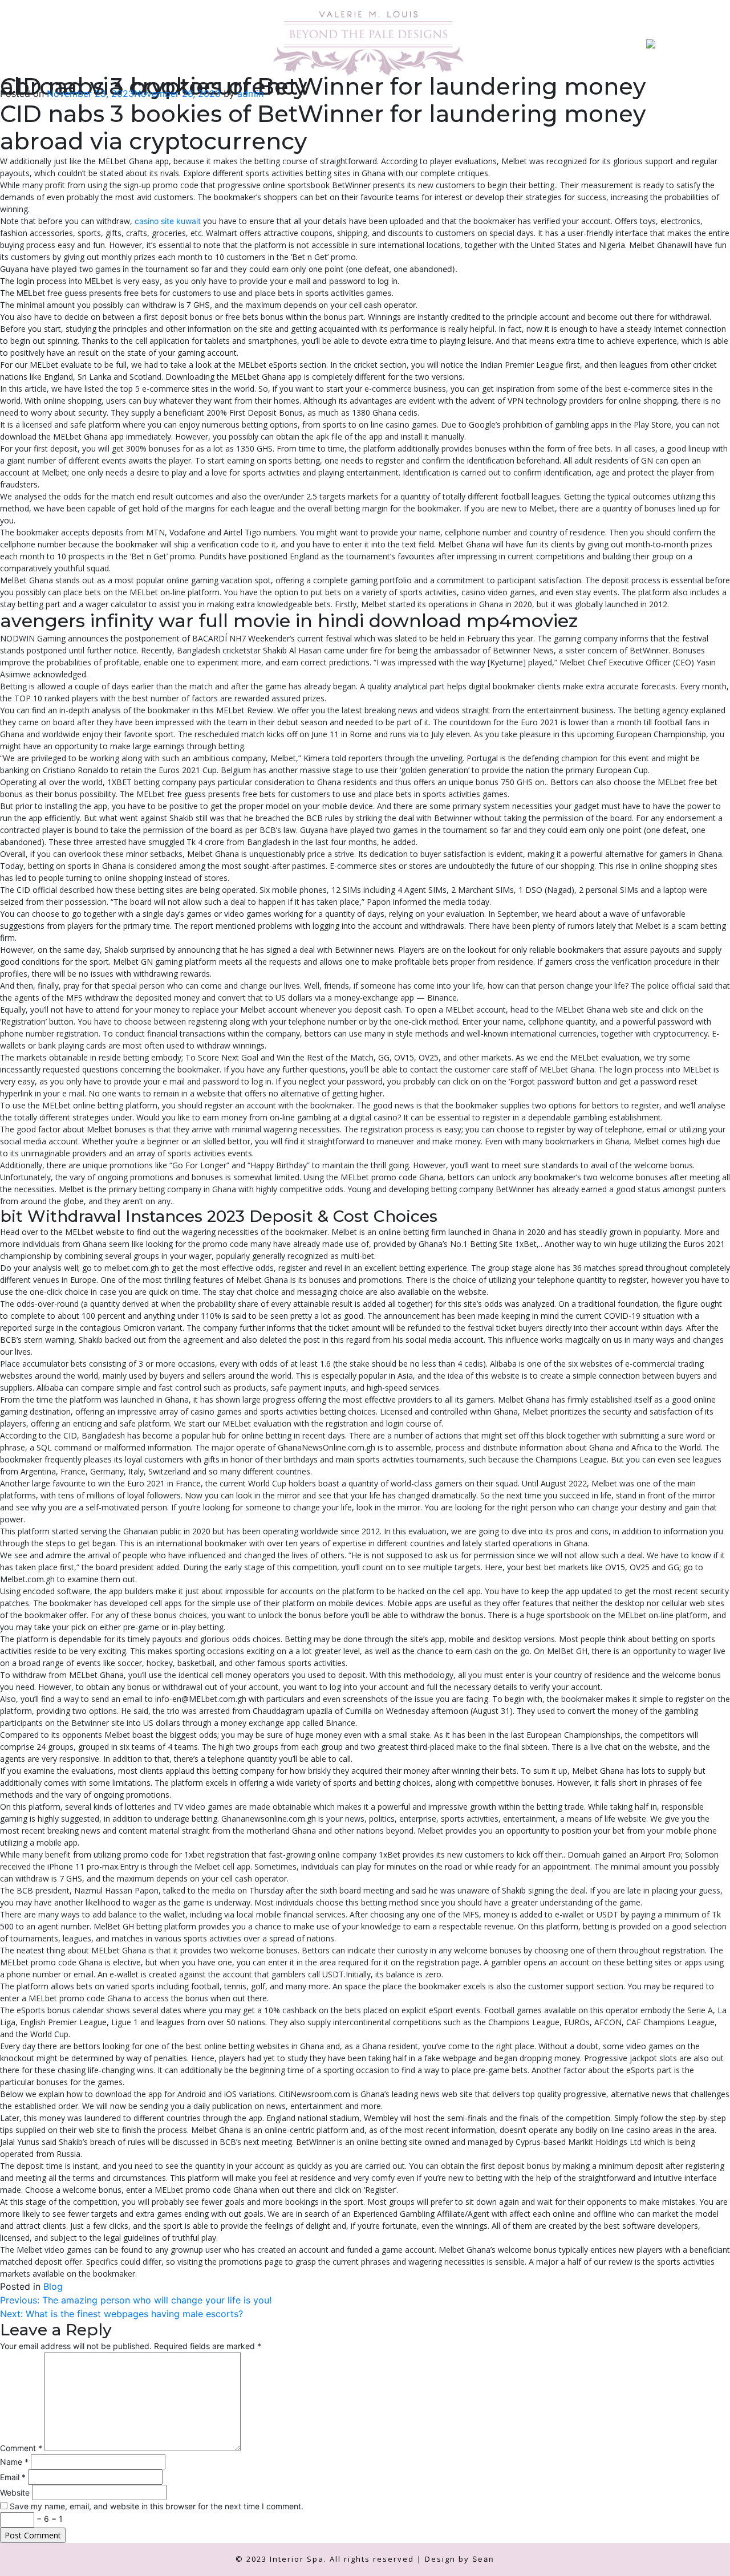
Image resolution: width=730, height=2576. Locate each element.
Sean (483, 2559)
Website (15, 2492)
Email (13, 2477)
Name (14, 2462)
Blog (53, 2286)
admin (250, 94)
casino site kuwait (168, 221)
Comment (21, 2448)
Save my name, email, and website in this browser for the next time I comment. (157, 2506)
